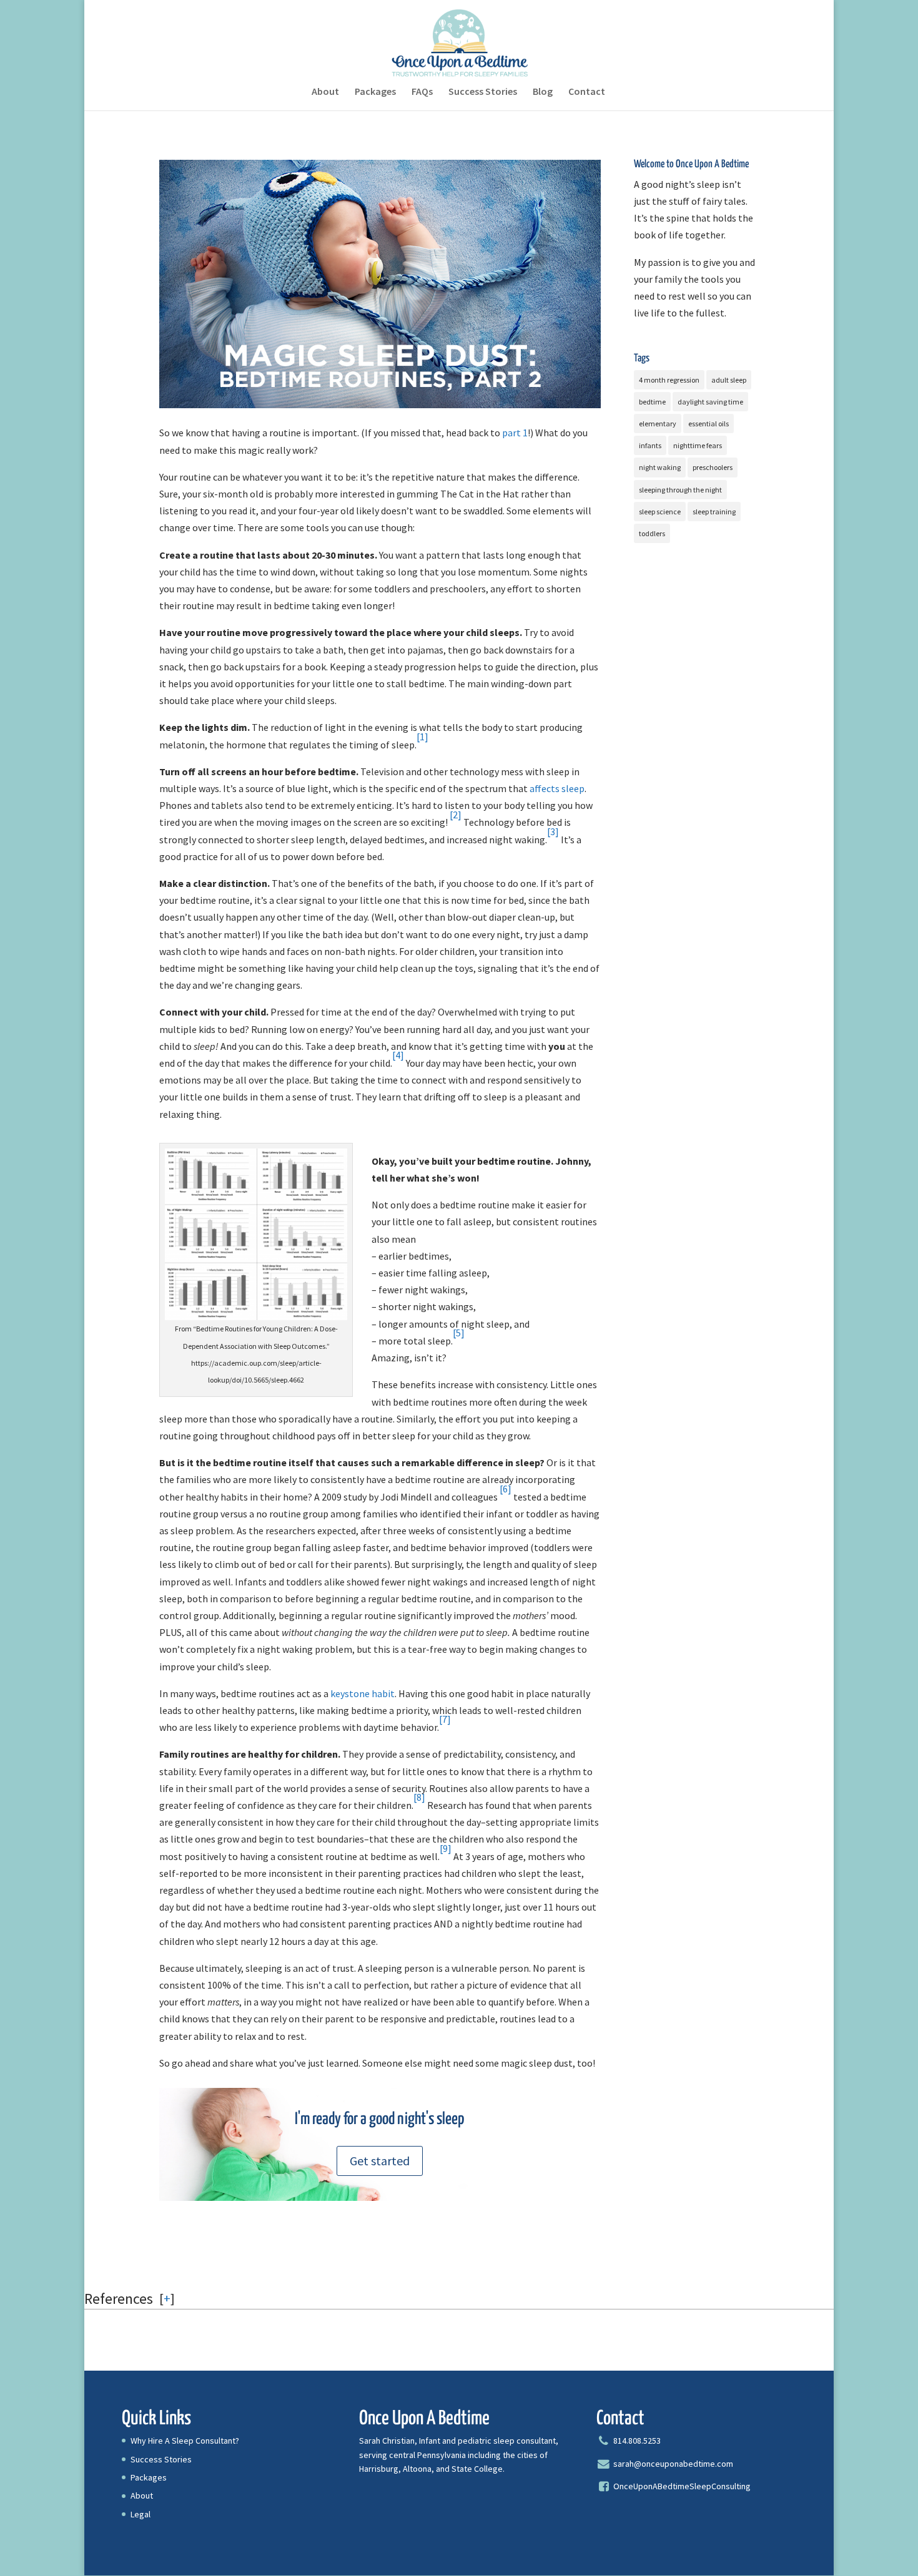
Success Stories (483, 92)
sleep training (714, 512)
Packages (375, 92)
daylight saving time (710, 402)
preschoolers (713, 467)
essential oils (708, 424)
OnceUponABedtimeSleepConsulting (681, 2486)
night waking (660, 467)
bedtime (652, 402)
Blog (543, 92)
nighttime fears (698, 445)
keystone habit (363, 1693)
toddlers (652, 533)
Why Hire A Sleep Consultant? (185, 2441)
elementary (658, 424)
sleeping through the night (680, 490)
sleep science (660, 512)
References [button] (119, 2299)
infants (650, 445)
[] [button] (167, 2298)
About (325, 92)
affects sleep (557, 788)
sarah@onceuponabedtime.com (673, 2464)
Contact (587, 92)
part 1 (515, 433)
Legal (141, 2514)
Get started (380, 2161)
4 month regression (669, 380)
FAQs (422, 92)
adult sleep (729, 380)
